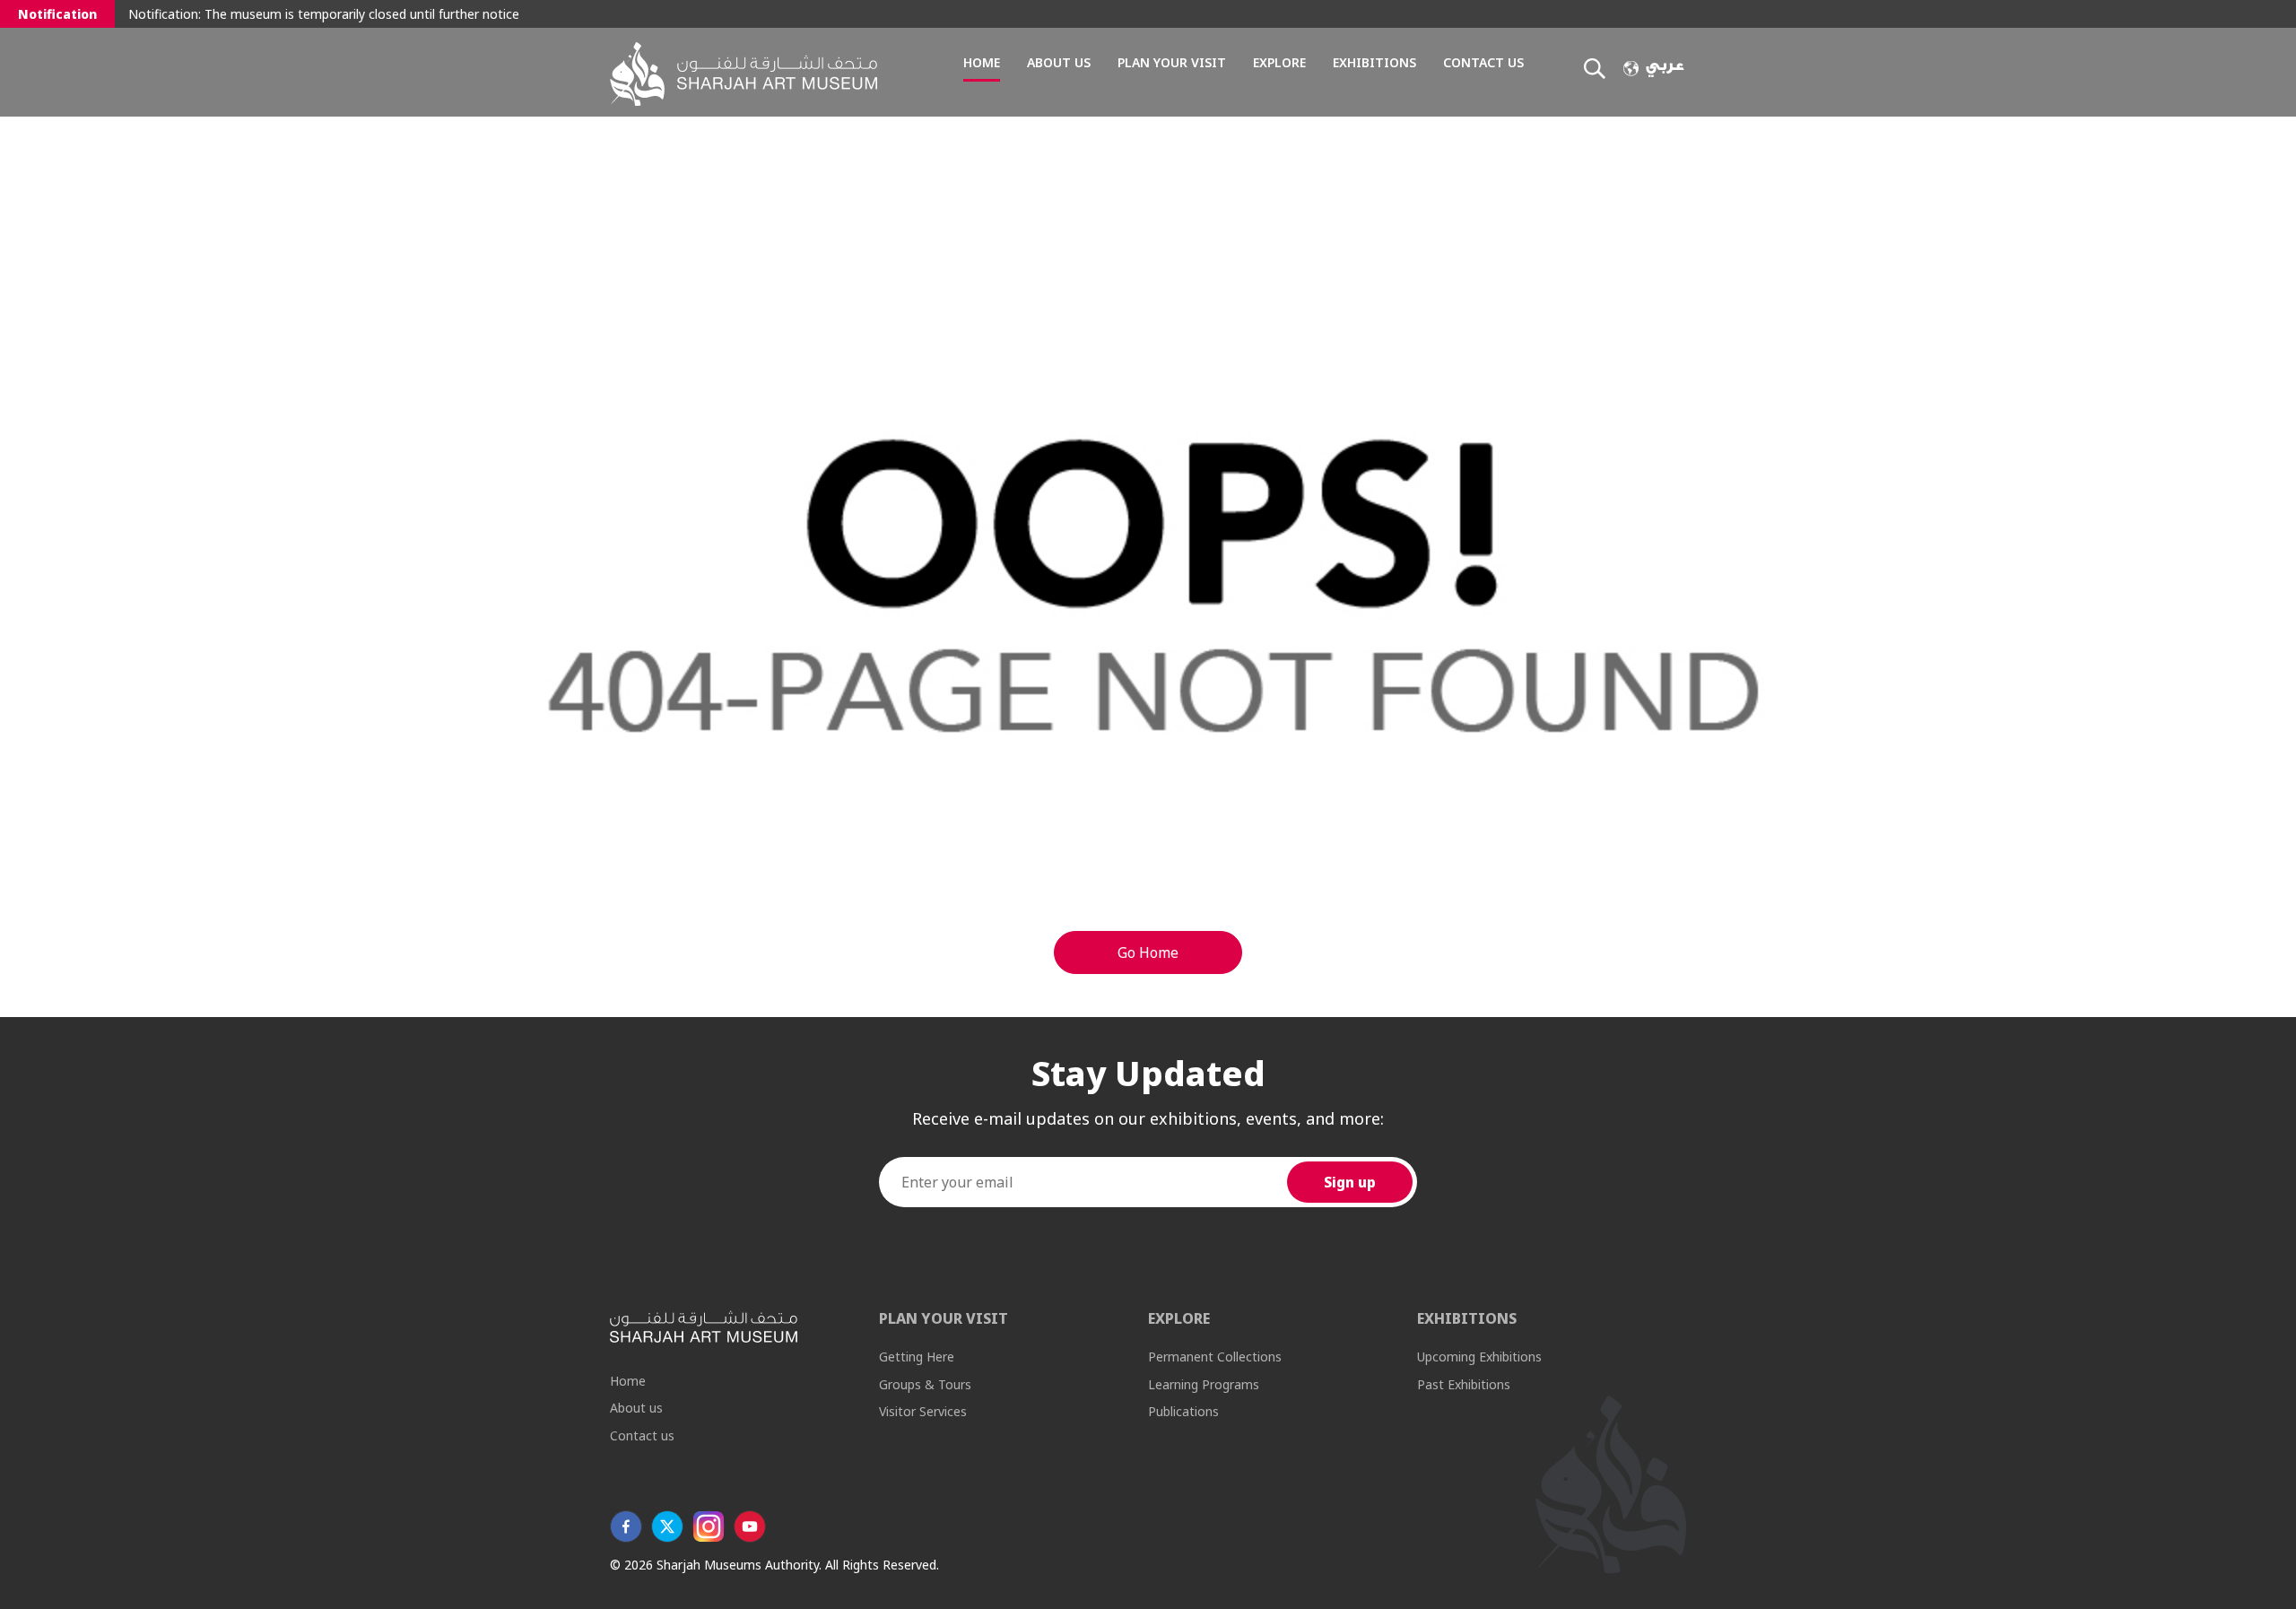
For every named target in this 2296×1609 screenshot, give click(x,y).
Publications (1183, 1411)
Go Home (1148, 952)
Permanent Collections (1215, 1357)
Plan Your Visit (1172, 62)
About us (1059, 62)
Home (982, 62)
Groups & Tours (925, 1384)
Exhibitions (1374, 62)
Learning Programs (1204, 1384)
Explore (1279, 62)
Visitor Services (923, 1411)
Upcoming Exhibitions (1479, 1357)
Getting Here (917, 1357)
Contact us (1483, 62)
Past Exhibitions (1464, 1384)
